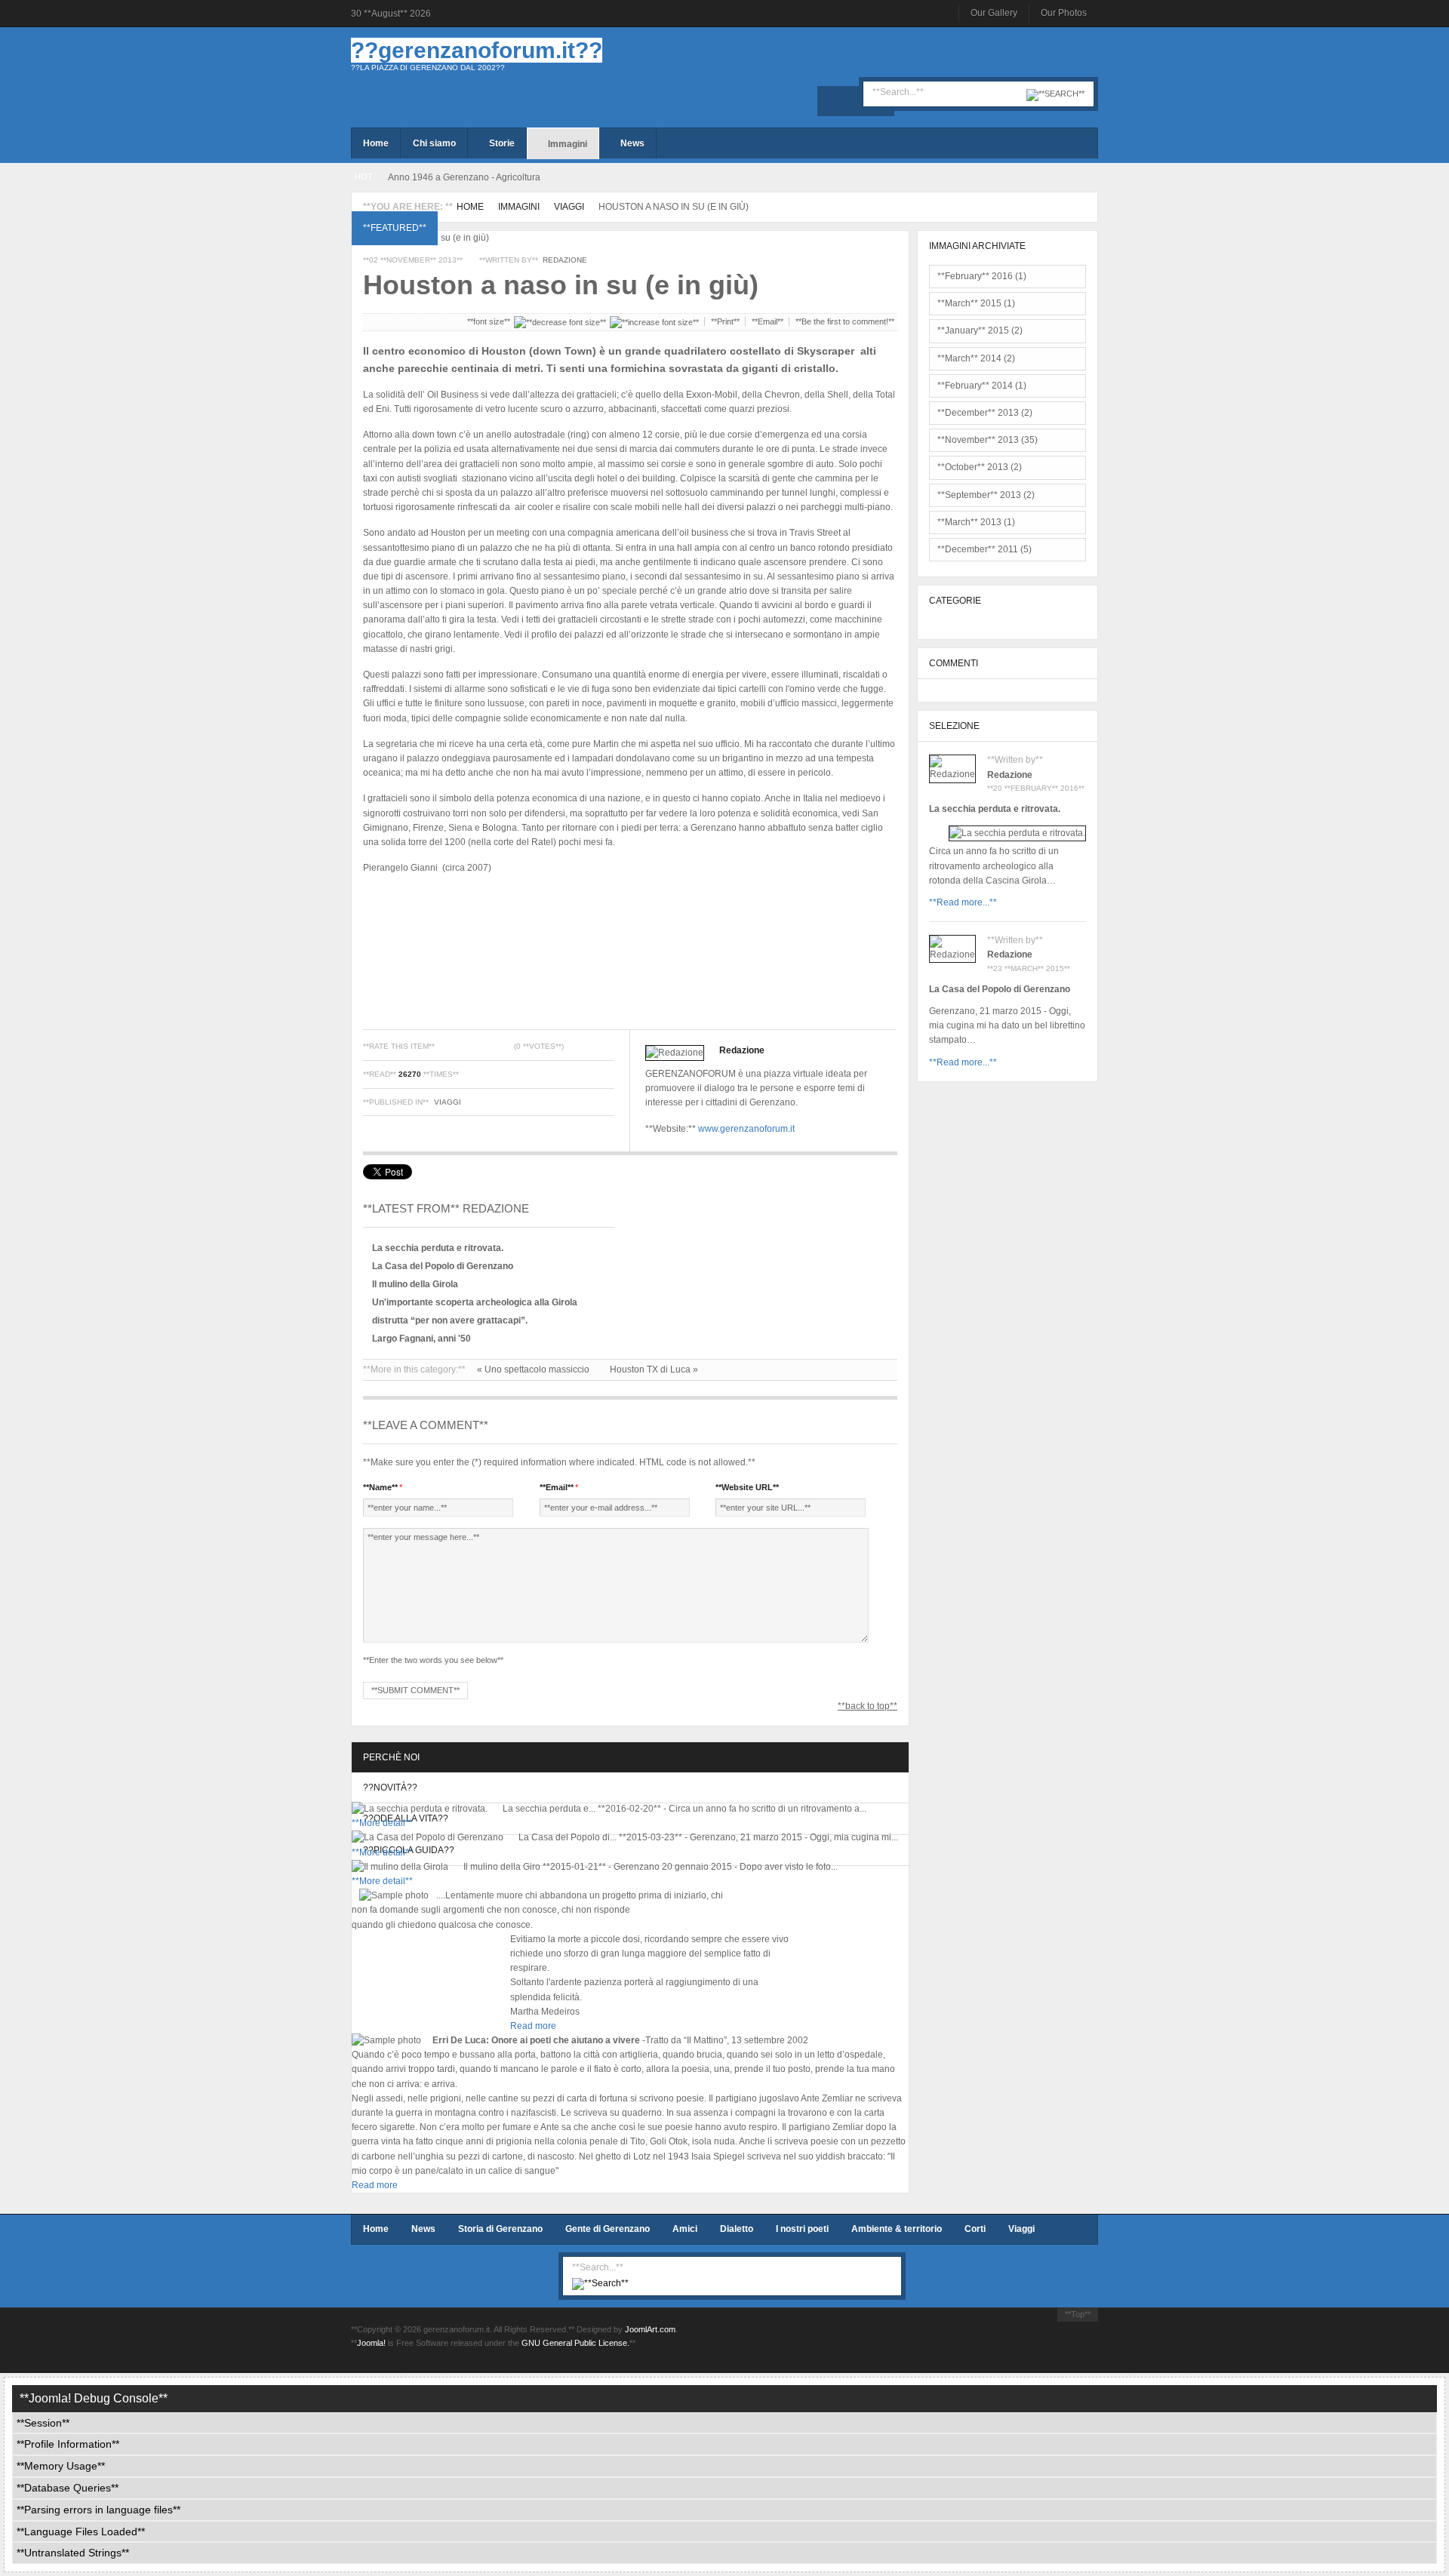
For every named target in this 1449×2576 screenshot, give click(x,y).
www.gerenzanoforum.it (746, 1129)
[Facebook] (832, 101)
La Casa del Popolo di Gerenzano (443, 1266)
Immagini (519, 207)
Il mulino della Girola (415, 1284)
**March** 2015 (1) (976, 303)
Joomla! (371, 2343)
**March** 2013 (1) (976, 522)
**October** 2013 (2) (980, 467)
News (423, 2229)
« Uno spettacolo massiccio (534, 1369)
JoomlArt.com (650, 2329)
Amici (685, 2229)
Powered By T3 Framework (1023, 2342)
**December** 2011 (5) (984, 549)
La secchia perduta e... (549, 1809)
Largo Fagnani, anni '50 (421, 1339)
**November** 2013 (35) (988, 440)
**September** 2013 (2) (986, 495)
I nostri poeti (802, 2229)
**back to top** (868, 1706)
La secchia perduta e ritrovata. (438, 1248)
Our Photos (1064, 13)
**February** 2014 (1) (982, 386)
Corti (975, 2229)
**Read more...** (963, 902)
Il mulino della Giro (502, 1867)
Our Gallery (994, 13)
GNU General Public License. (575, 2343)
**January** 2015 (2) (980, 330)
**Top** (1078, 2314)
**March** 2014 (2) (976, 358)
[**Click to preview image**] (630, 238)
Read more (533, 2026)
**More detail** (382, 1823)
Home (470, 207)
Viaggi (569, 207)
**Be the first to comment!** (845, 321)
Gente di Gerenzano (608, 2229)
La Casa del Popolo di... (568, 1837)
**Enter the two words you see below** (433, 1660)
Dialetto (737, 2229)
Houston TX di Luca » (654, 1369)
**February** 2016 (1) (982, 276)
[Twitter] (855, 101)
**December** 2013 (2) (985, 413)
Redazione (565, 260)
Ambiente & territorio (897, 2229)
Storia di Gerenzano (500, 2229)
